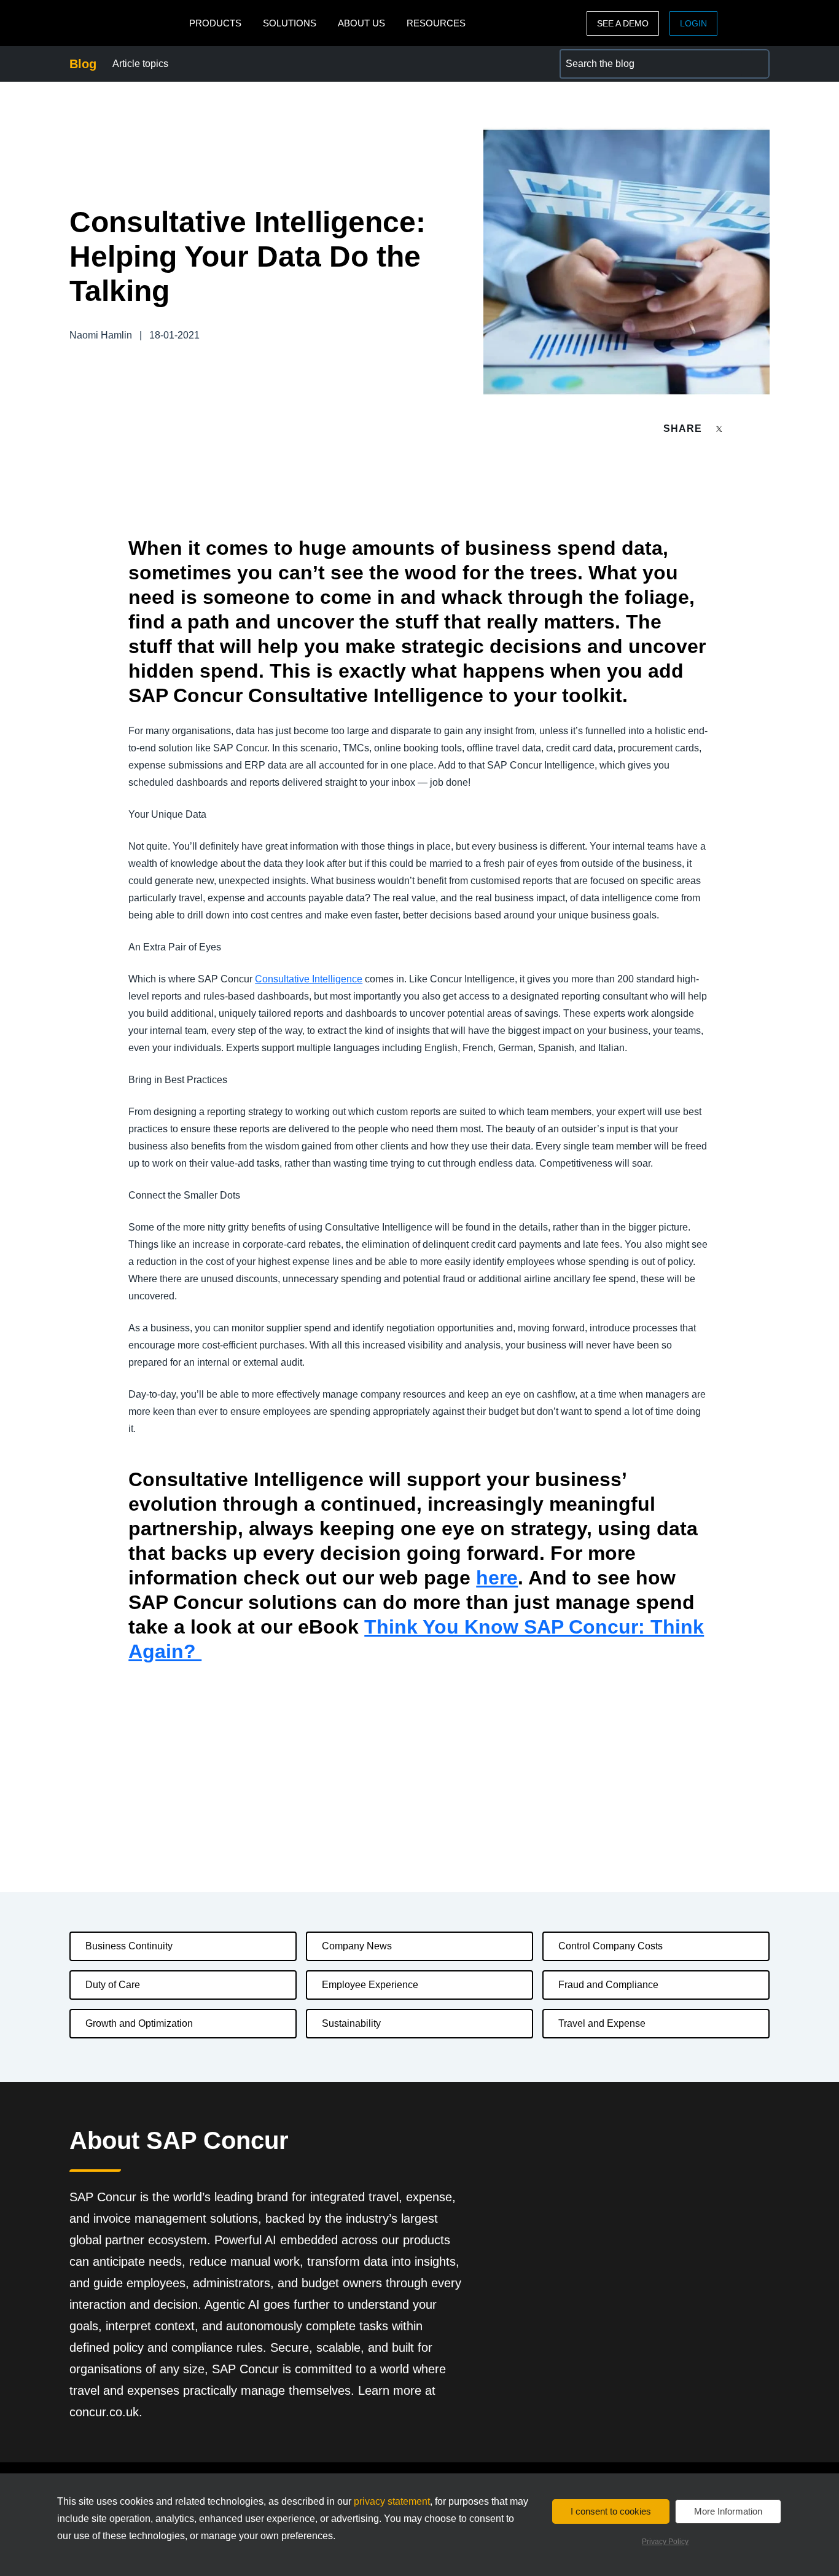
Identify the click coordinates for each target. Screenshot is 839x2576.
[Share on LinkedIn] (764, 429)
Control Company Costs (611, 1946)
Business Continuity (129, 1946)
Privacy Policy (665, 2542)
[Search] (755, 64)
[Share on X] (720, 428)
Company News (357, 1946)
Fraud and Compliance (608, 1985)
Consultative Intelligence (309, 979)
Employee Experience (370, 1985)
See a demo (623, 23)
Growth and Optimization (139, 2023)
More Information (728, 2511)
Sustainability (351, 2023)
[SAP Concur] (126, 23)
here (497, 1578)
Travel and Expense (602, 2023)
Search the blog (594, 56)
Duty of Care (113, 1985)
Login (693, 23)
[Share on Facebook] (743, 429)
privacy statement (392, 2501)
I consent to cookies (611, 2511)
